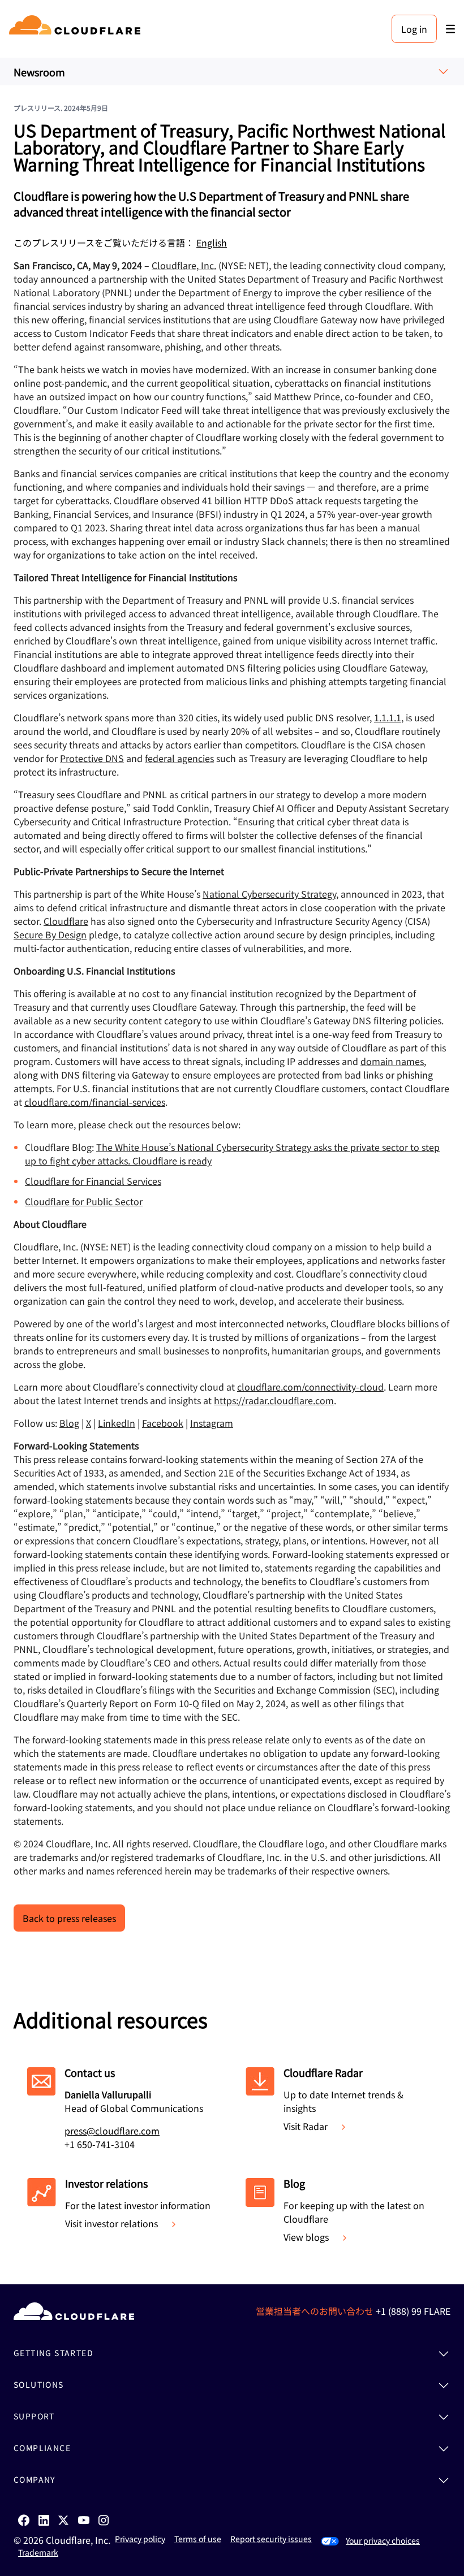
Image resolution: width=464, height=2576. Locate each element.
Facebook (163, 1423)
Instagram (212, 1423)
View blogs (306, 2237)
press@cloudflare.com (112, 2131)
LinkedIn (117, 1423)
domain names (392, 1061)
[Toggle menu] (450, 29)
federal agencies (179, 758)
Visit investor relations (111, 2223)
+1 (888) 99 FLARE (413, 2311)
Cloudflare (66, 921)
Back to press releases (69, 1918)
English (212, 243)
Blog (69, 1423)
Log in (414, 29)
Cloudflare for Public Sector (84, 1201)
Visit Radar (306, 2126)
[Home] (77, 29)
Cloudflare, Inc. (184, 265)
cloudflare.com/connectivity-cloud (310, 1387)
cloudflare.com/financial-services (95, 1102)
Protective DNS (92, 758)
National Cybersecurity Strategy (269, 894)
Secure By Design (50, 934)
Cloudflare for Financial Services (93, 1181)
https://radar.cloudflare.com (274, 1400)
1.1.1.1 (388, 717)
